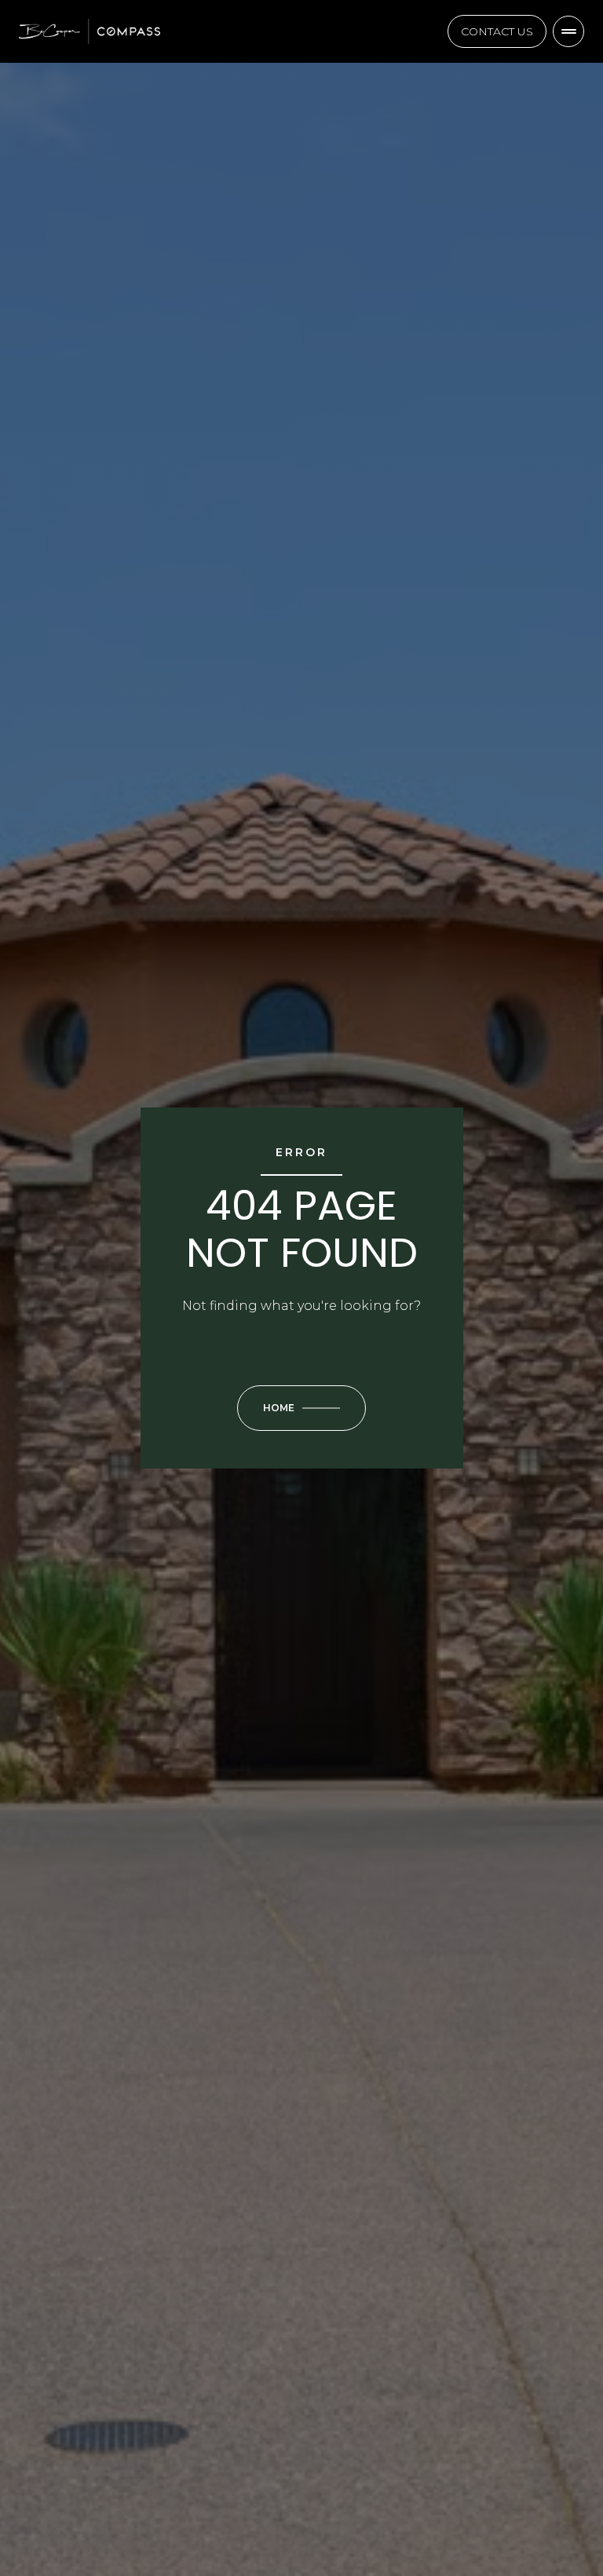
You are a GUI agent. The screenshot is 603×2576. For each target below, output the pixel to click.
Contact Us (497, 31)
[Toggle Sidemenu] (568, 31)
